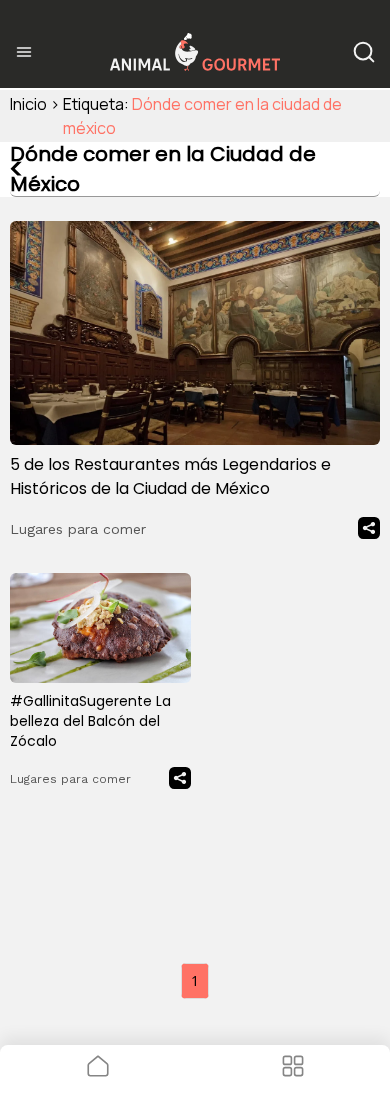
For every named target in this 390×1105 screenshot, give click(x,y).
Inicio (28, 104)
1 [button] (195, 980)
